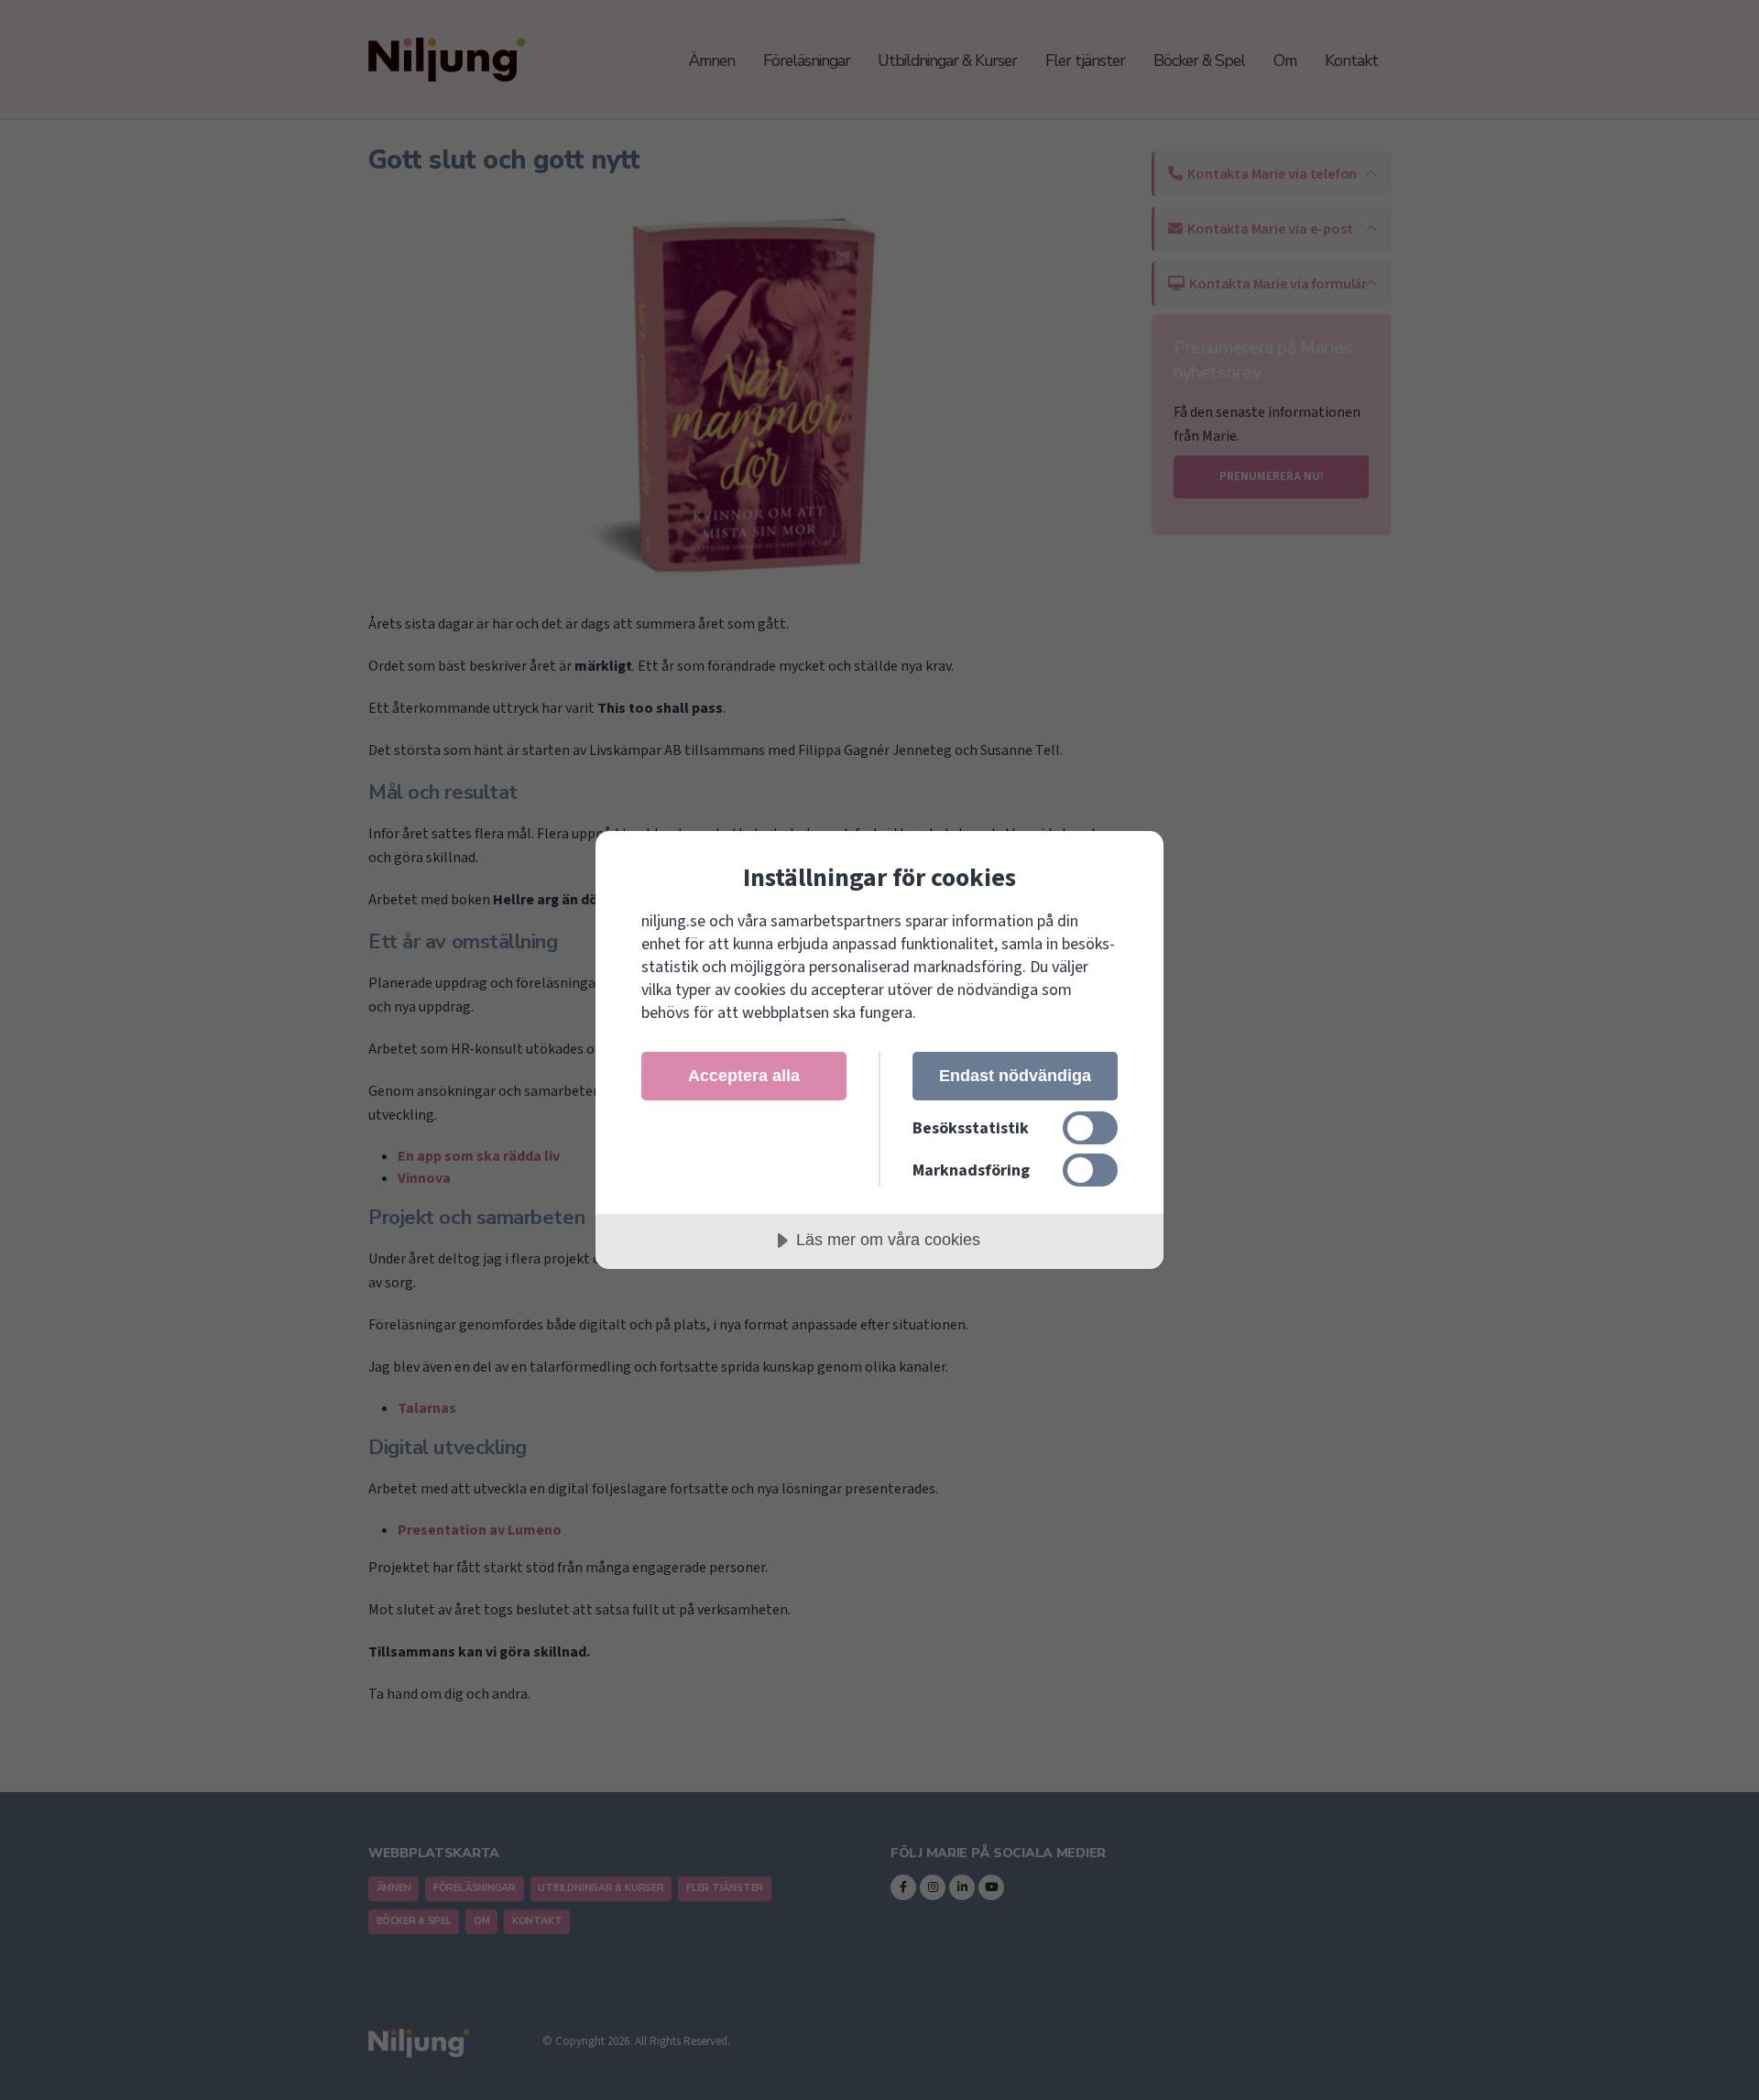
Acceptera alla (744, 1076)
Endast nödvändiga (1015, 1076)
